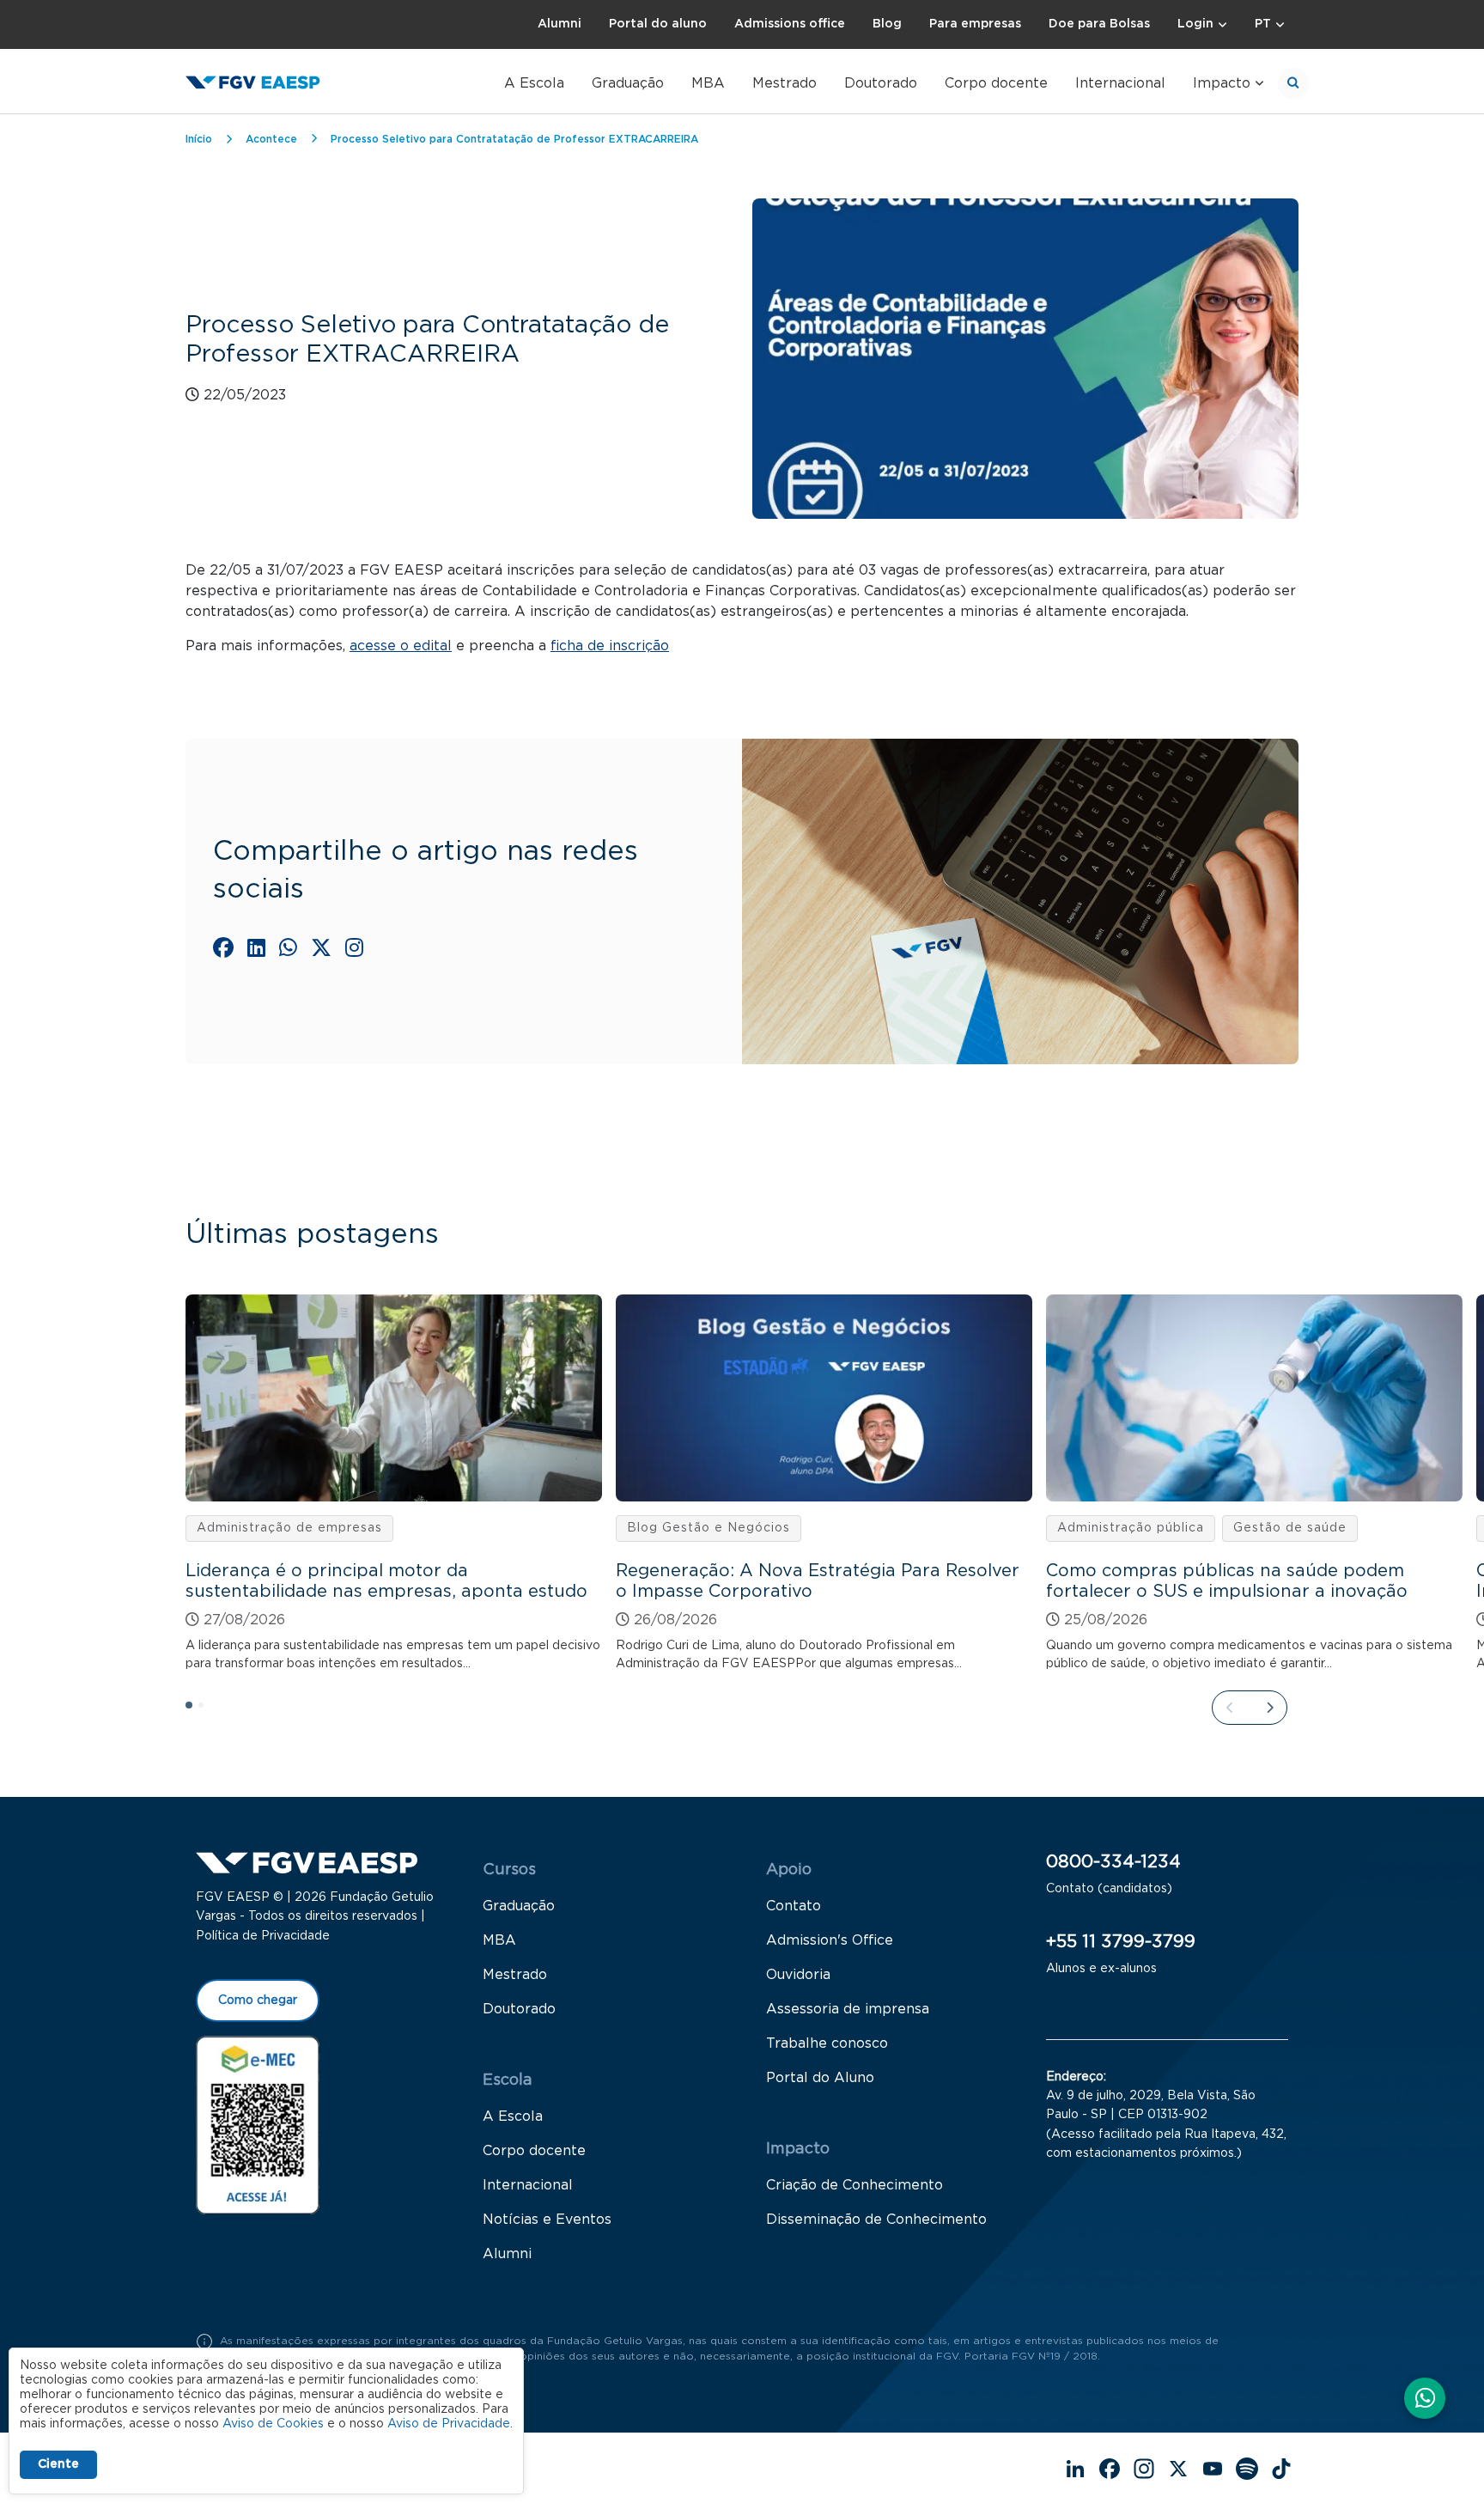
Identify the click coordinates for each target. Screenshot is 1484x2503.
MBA (708, 83)
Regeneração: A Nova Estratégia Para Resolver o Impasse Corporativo (818, 1581)
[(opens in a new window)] (223, 947)
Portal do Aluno (820, 2078)
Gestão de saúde (1290, 1528)
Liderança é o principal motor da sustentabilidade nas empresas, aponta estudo (386, 1581)
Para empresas (975, 24)
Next (1269, 1708)
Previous (1230, 1708)
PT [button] (1263, 24)
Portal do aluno (658, 24)
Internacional (1120, 83)
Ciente (58, 2464)
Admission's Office (830, 1940)
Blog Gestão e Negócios (709, 1528)
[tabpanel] (394, 1483)
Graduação (628, 83)
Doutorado (881, 83)
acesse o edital (401, 646)
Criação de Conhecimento (855, 2185)
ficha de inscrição (610, 646)
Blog (887, 24)
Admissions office (790, 24)
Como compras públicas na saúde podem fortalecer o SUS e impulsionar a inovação (1227, 1581)
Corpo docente (996, 83)
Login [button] (1195, 24)
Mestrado (785, 83)
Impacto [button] (1222, 83)
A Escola (534, 83)
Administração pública (1131, 1528)
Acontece (271, 139)
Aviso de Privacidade (449, 2424)
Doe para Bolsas (1099, 24)
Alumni (560, 24)
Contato (794, 1906)
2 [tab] (206, 1710)
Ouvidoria (798, 1975)
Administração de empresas (289, 1528)
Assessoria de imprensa (848, 2009)
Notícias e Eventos (547, 2220)
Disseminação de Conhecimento (876, 2220)
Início (199, 139)
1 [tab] (194, 1710)
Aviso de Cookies (273, 2424)
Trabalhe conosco (827, 2043)
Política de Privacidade (263, 1936)
